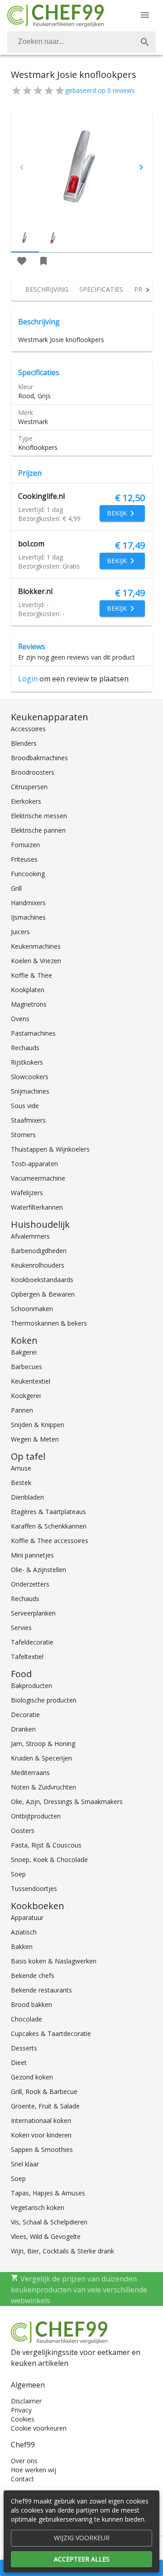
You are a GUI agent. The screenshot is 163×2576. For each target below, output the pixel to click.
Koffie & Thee (31, 975)
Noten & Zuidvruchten (43, 1787)
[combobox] (81, 42)
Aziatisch (24, 1932)
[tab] (47, 290)
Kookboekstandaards (42, 1280)
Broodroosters (33, 772)
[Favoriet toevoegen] (22, 261)
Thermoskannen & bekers (49, 1323)
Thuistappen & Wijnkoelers (50, 1149)
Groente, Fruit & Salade (45, 2106)
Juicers (20, 932)
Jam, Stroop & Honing (43, 1744)
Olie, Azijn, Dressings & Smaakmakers (67, 1802)
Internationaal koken (41, 2120)
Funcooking (28, 874)
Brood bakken (31, 2004)
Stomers (23, 1135)
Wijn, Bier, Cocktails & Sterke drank (62, 2251)
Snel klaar (25, 2164)
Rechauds (25, 1048)
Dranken (23, 1729)
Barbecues (26, 1367)
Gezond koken (32, 2077)
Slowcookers (30, 1077)
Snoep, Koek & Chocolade (49, 1860)
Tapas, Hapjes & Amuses (48, 2193)
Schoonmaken (32, 1309)
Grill (16, 888)
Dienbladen (27, 1497)
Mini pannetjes (32, 1555)
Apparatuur (27, 1918)
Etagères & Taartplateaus (48, 1512)
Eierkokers (26, 801)
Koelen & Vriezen (36, 961)
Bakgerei (24, 1352)
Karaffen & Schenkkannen (49, 1526)
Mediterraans (30, 1773)
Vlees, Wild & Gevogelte (46, 2236)
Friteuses (24, 859)
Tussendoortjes (34, 1889)
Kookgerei (26, 1396)
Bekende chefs (33, 1975)
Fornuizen (25, 845)
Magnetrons (29, 1004)
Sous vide (25, 1106)
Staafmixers (28, 1120)
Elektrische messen (39, 816)
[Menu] (145, 15)
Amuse (21, 1468)
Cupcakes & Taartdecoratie (51, 2033)
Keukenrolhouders (38, 1265)
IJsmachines (28, 917)
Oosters (23, 1831)
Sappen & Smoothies (42, 2149)
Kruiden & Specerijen (41, 1758)
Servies (21, 1628)
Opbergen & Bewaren (43, 1294)
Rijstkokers (27, 1062)
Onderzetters (30, 1584)
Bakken (22, 1946)
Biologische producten (44, 1700)
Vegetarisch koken (38, 2207)
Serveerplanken (33, 1613)
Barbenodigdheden (39, 1251)
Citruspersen (29, 787)
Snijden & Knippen (38, 1425)
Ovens (20, 1019)
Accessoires (28, 729)
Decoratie (25, 1715)
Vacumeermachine (38, 1178)
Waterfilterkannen (37, 1207)
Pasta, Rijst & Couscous (46, 1845)
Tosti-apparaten (34, 1164)
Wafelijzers (27, 1193)
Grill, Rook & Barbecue (44, 2091)
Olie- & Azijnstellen (38, 1570)
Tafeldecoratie (32, 1642)
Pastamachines (33, 1033)
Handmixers (28, 903)
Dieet (19, 2062)
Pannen (22, 1410)
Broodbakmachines (39, 758)
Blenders (24, 743)
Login (28, 679)
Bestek (21, 1483)
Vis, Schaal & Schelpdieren (49, 2222)
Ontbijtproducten (36, 1816)
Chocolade (26, 2019)
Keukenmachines (36, 946)
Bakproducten (31, 1686)
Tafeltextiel (27, 1657)
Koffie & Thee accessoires (50, 1541)
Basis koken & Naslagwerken (54, 1961)
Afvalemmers (30, 1236)
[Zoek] (145, 42)
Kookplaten (28, 990)
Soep (18, 1874)
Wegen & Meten (35, 1439)
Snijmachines (30, 1091)
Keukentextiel (31, 1381)
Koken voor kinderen (41, 2135)
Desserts (24, 2048)
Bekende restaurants (41, 1990)
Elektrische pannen (38, 830)
